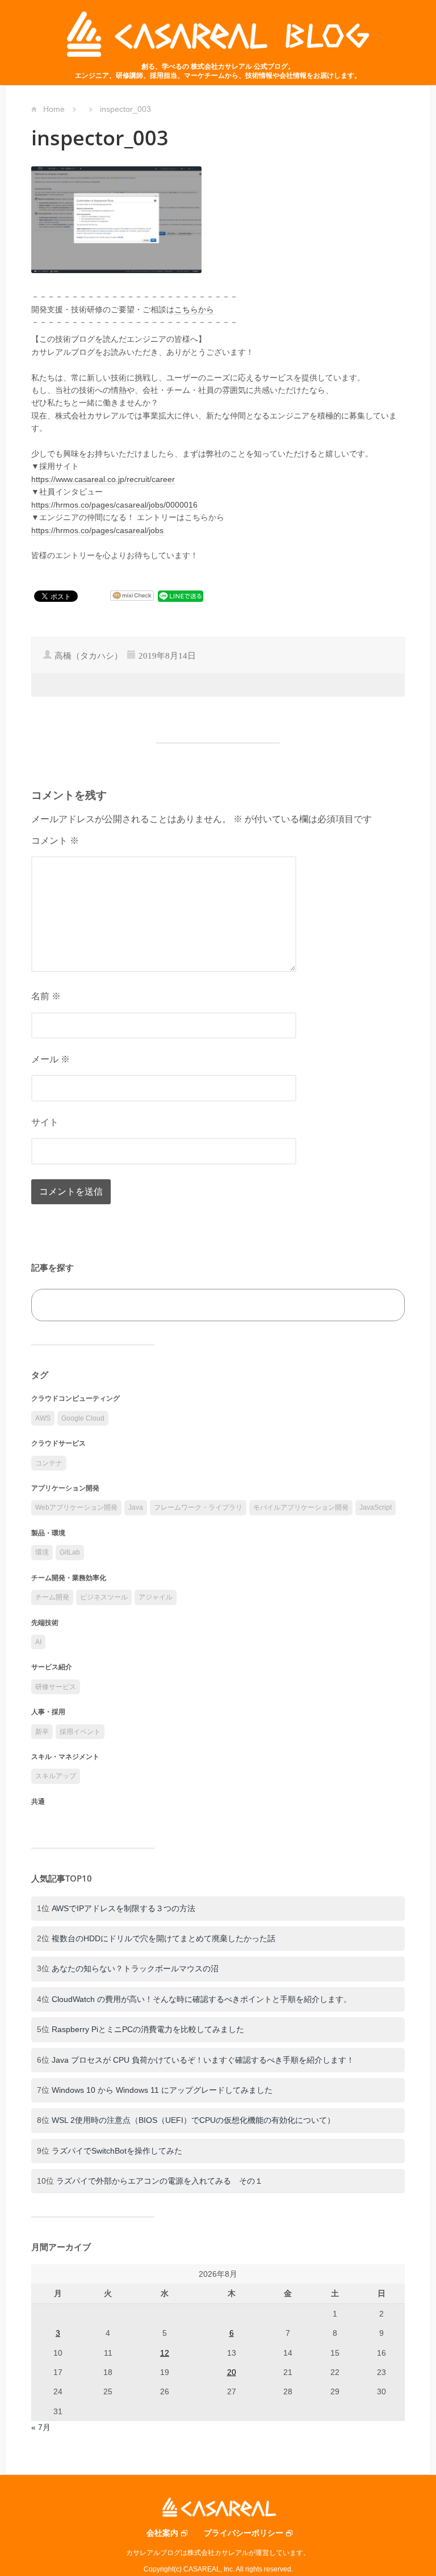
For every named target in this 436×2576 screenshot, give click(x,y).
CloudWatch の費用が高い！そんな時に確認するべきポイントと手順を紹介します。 (202, 1999)
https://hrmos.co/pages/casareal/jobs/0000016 (114, 505)
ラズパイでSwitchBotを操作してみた (117, 2151)
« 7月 (41, 2427)
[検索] (383, 1305)
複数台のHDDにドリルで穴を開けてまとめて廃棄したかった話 (163, 1938)
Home (54, 109)
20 (232, 2372)
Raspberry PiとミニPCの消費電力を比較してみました (148, 2029)
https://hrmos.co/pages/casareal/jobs (97, 530)
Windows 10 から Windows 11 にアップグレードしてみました (162, 2090)
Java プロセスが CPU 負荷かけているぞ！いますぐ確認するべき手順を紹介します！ (203, 2060)
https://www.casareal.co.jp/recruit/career (103, 479)
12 (165, 2353)
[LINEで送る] (181, 596)
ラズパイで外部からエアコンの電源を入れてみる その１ (160, 2181)
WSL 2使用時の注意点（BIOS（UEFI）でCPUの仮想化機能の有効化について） (193, 2120)
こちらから (194, 309)
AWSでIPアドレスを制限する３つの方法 (123, 1908)
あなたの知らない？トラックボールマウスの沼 (135, 1968)
